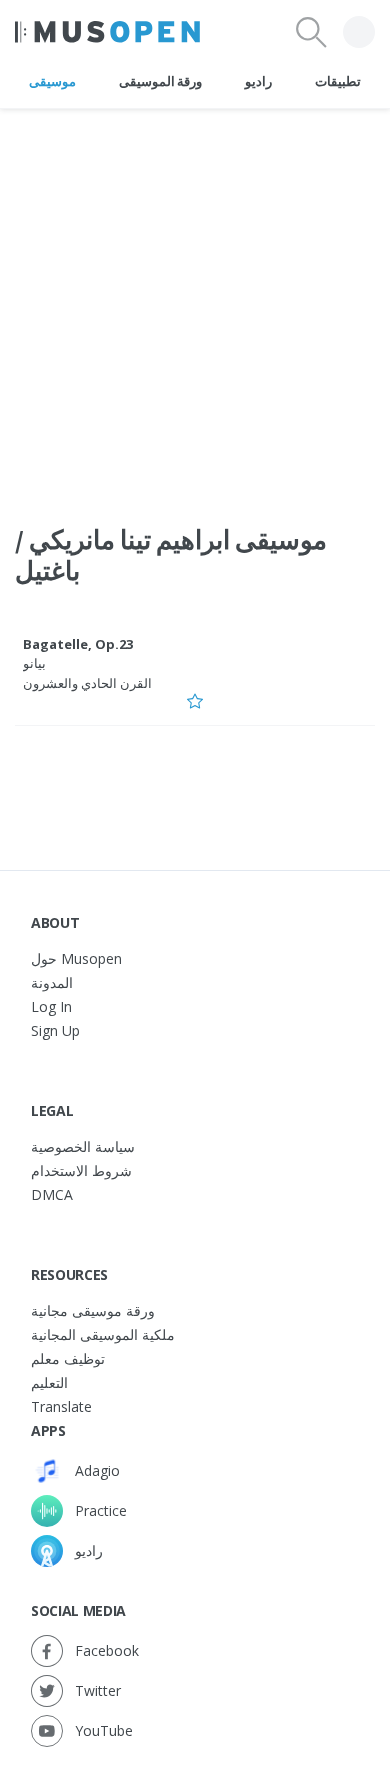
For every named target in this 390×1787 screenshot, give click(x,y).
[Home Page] (107, 32)
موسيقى (52, 81)
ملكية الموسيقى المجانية (103, 1334)
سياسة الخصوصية (83, 1146)
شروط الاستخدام (81, 1170)
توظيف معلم (68, 1358)
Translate (61, 1406)
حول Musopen (76, 958)
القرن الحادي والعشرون (87, 683)
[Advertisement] (195, 304)
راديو (258, 81)
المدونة (52, 982)
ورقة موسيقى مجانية (93, 1310)
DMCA (52, 1194)
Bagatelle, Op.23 (78, 644)
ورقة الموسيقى (161, 81)
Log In (51, 1006)
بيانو (34, 663)
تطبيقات (338, 81)
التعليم (49, 1382)
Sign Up (55, 1030)
